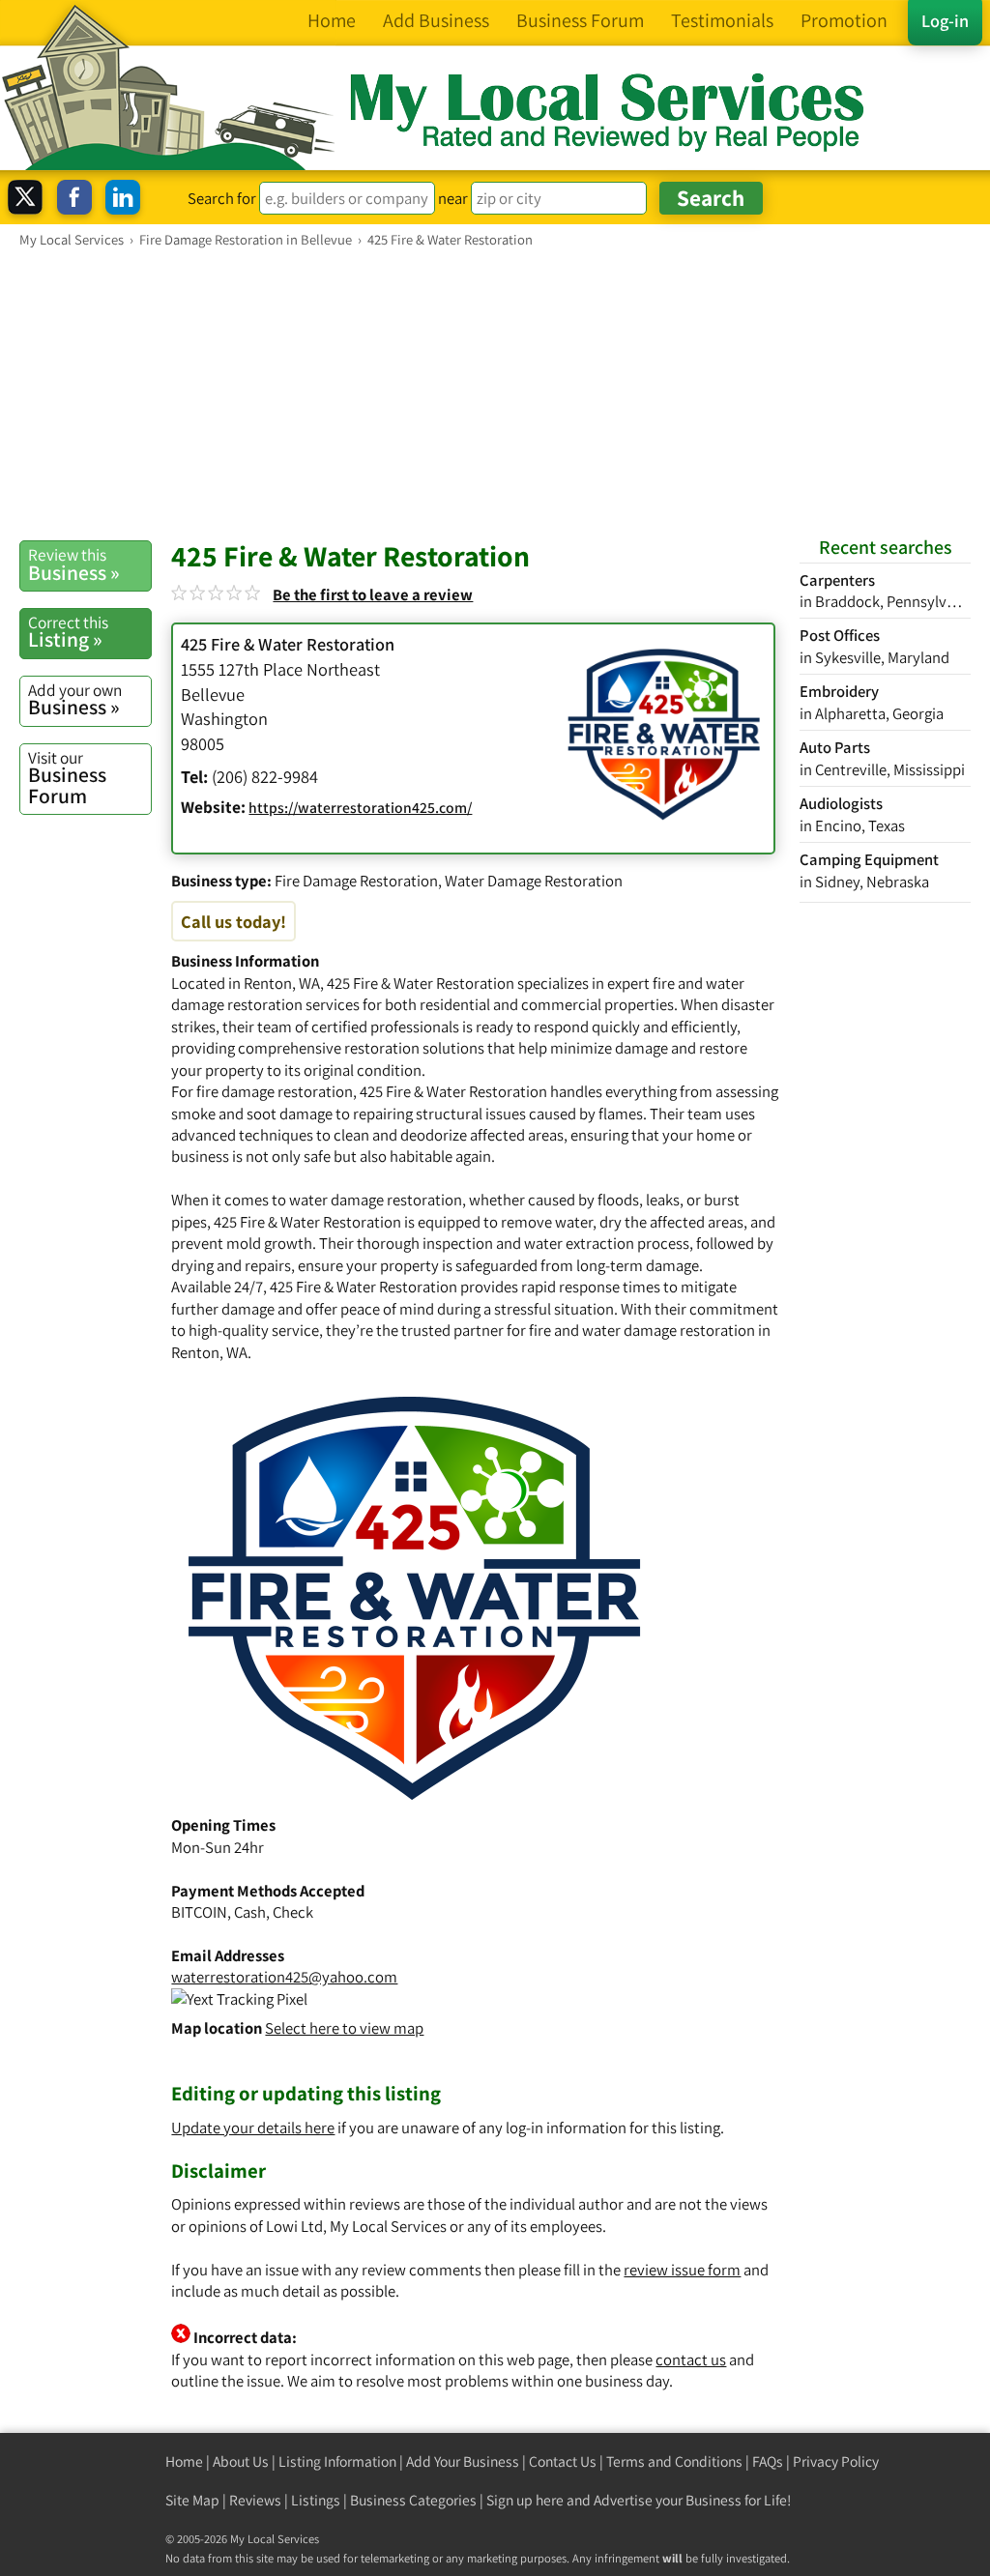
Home (184, 2461)
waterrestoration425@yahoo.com (284, 1977)
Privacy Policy (836, 2461)
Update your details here (253, 2127)
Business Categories (413, 2500)
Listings (316, 2500)
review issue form (682, 2270)
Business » (74, 564)
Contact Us (563, 2461)
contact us (691, 2359)
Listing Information (337, 2461)
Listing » (68, 632)
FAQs (768, 2461)
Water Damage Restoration (534, 881)
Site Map (192, 2500)
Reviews (255, 2500)
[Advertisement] (495, 393)
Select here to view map (344, 2028)
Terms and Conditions (674, 2461)
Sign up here (525, 2500)
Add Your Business (463, 2461)
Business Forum (67, 778)
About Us (241, 2461)
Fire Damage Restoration (356, 881)
